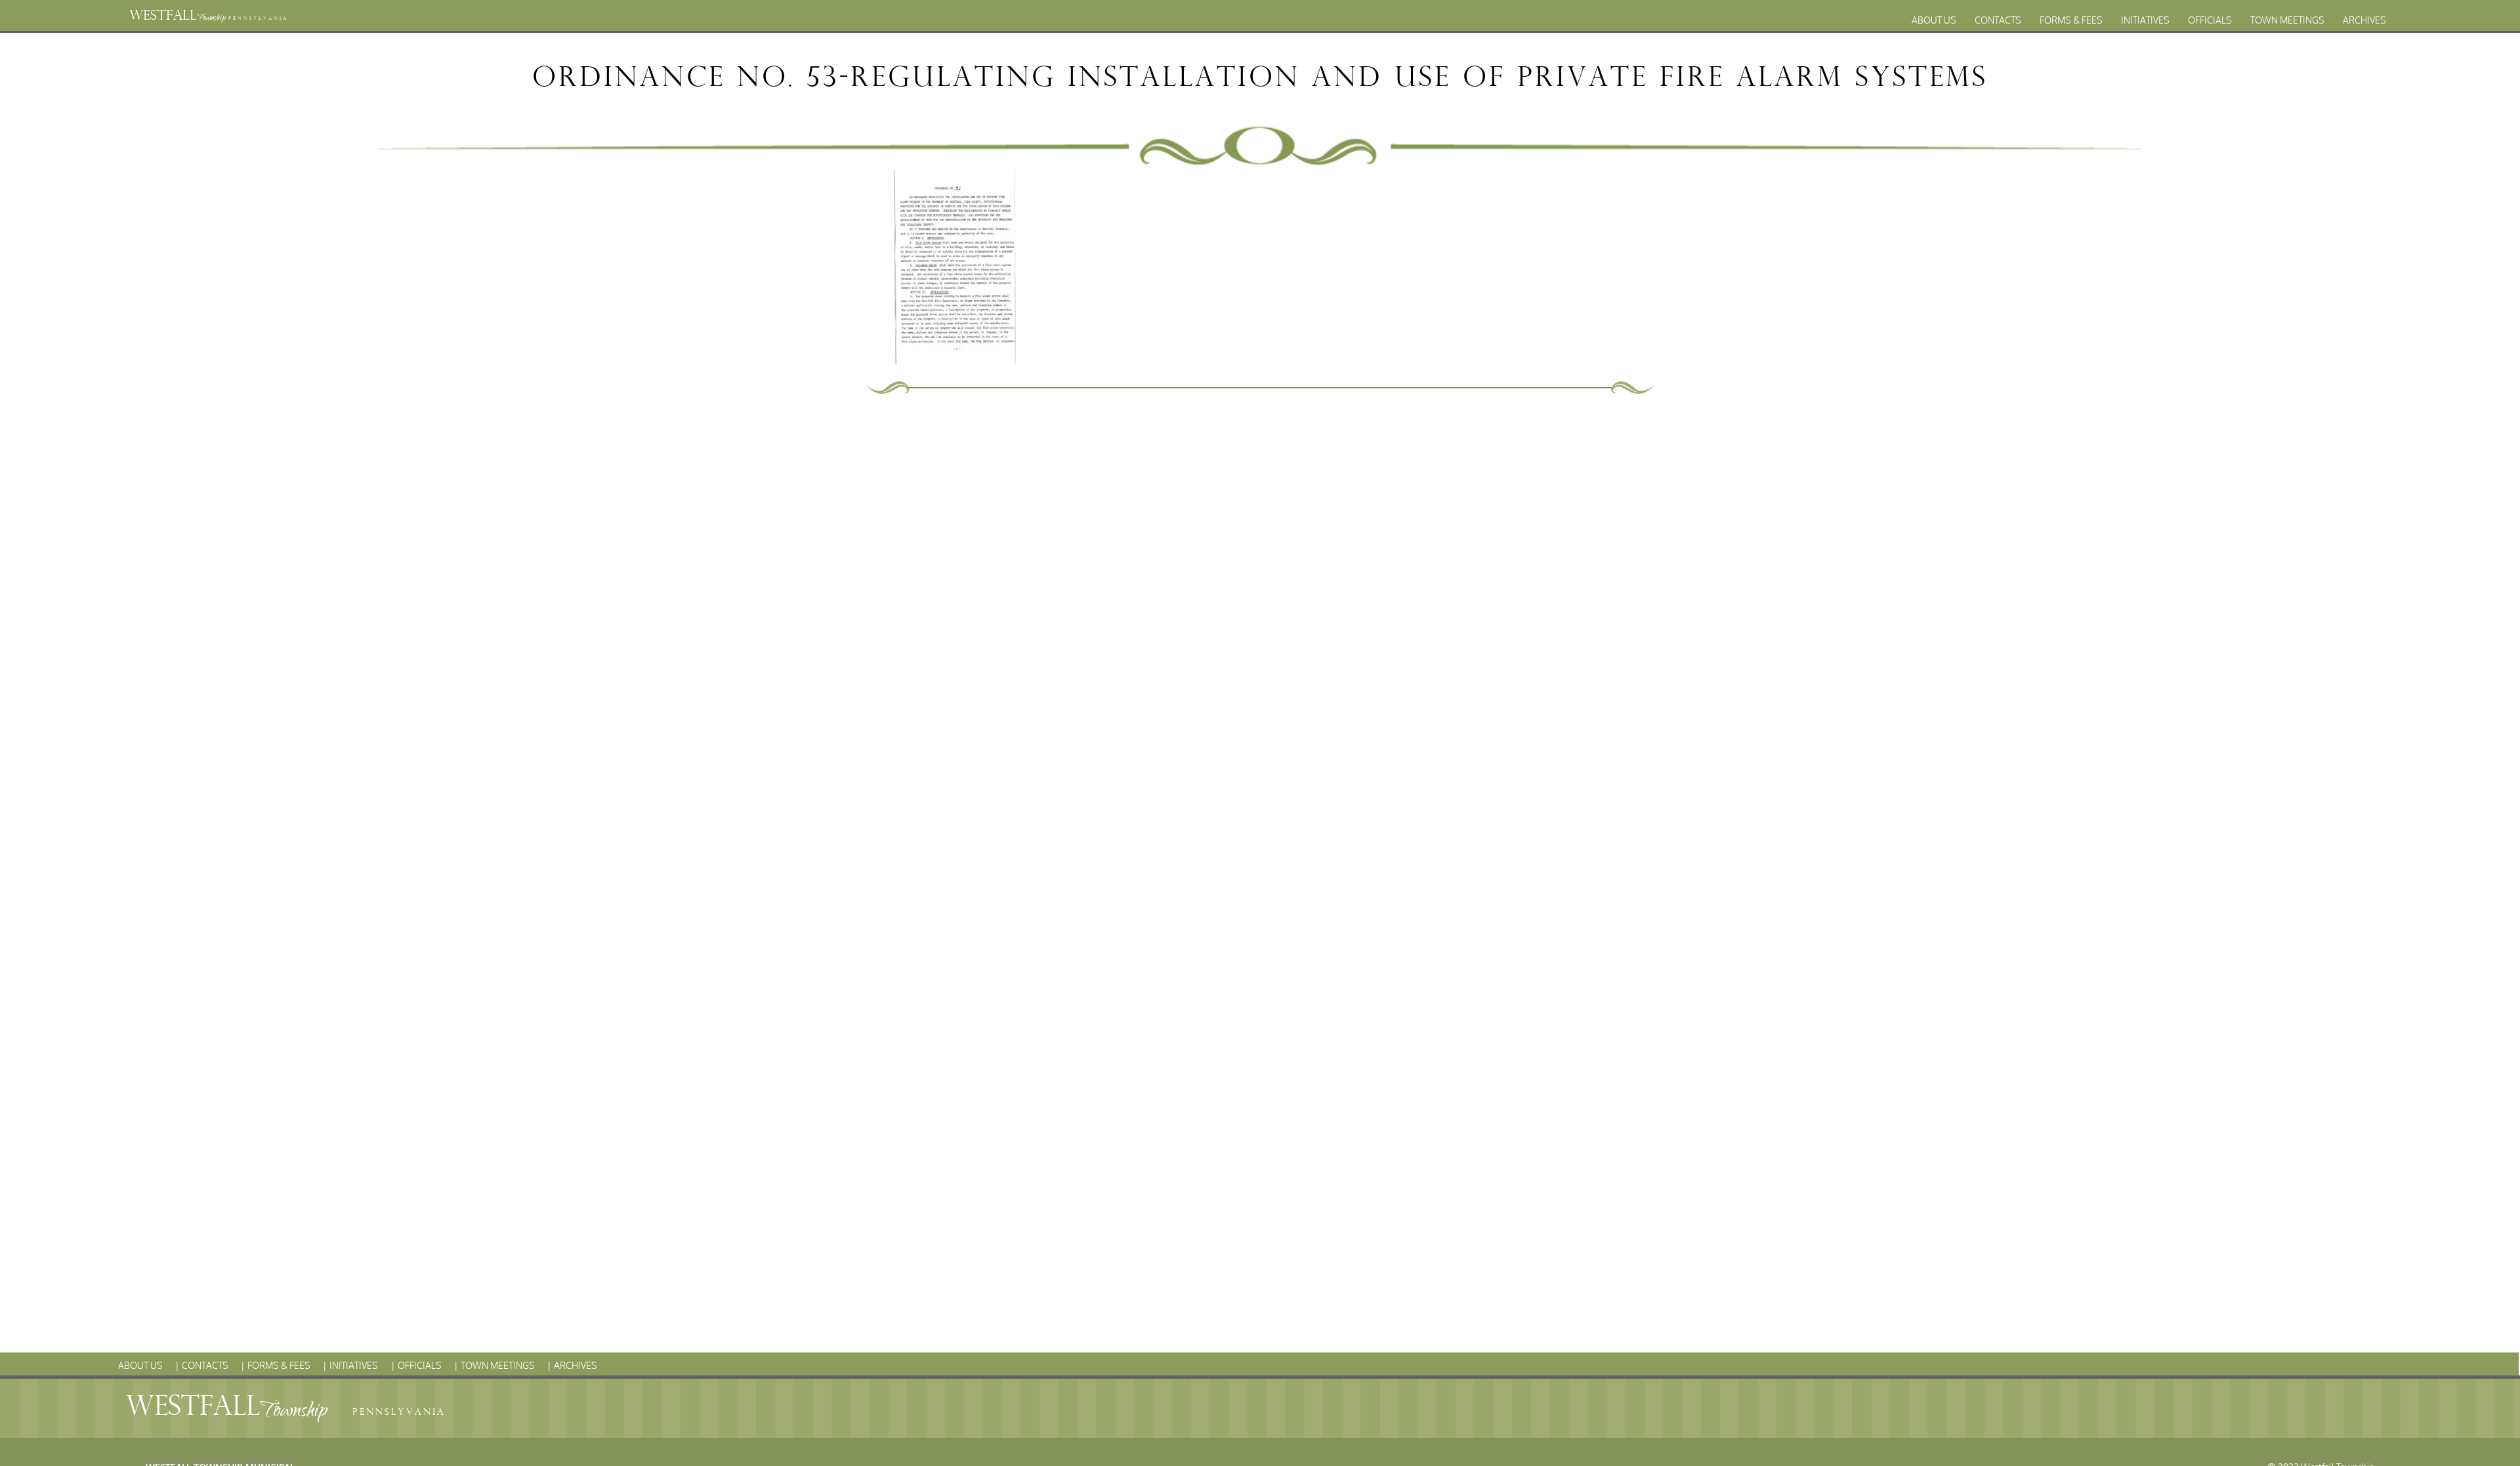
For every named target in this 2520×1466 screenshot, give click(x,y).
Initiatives (2145, 20)
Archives (2364, 20)
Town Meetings (2287, 20)
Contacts (1998, 20)
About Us (1934, 20)
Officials (2210, 20)
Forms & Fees (2071, 20)
